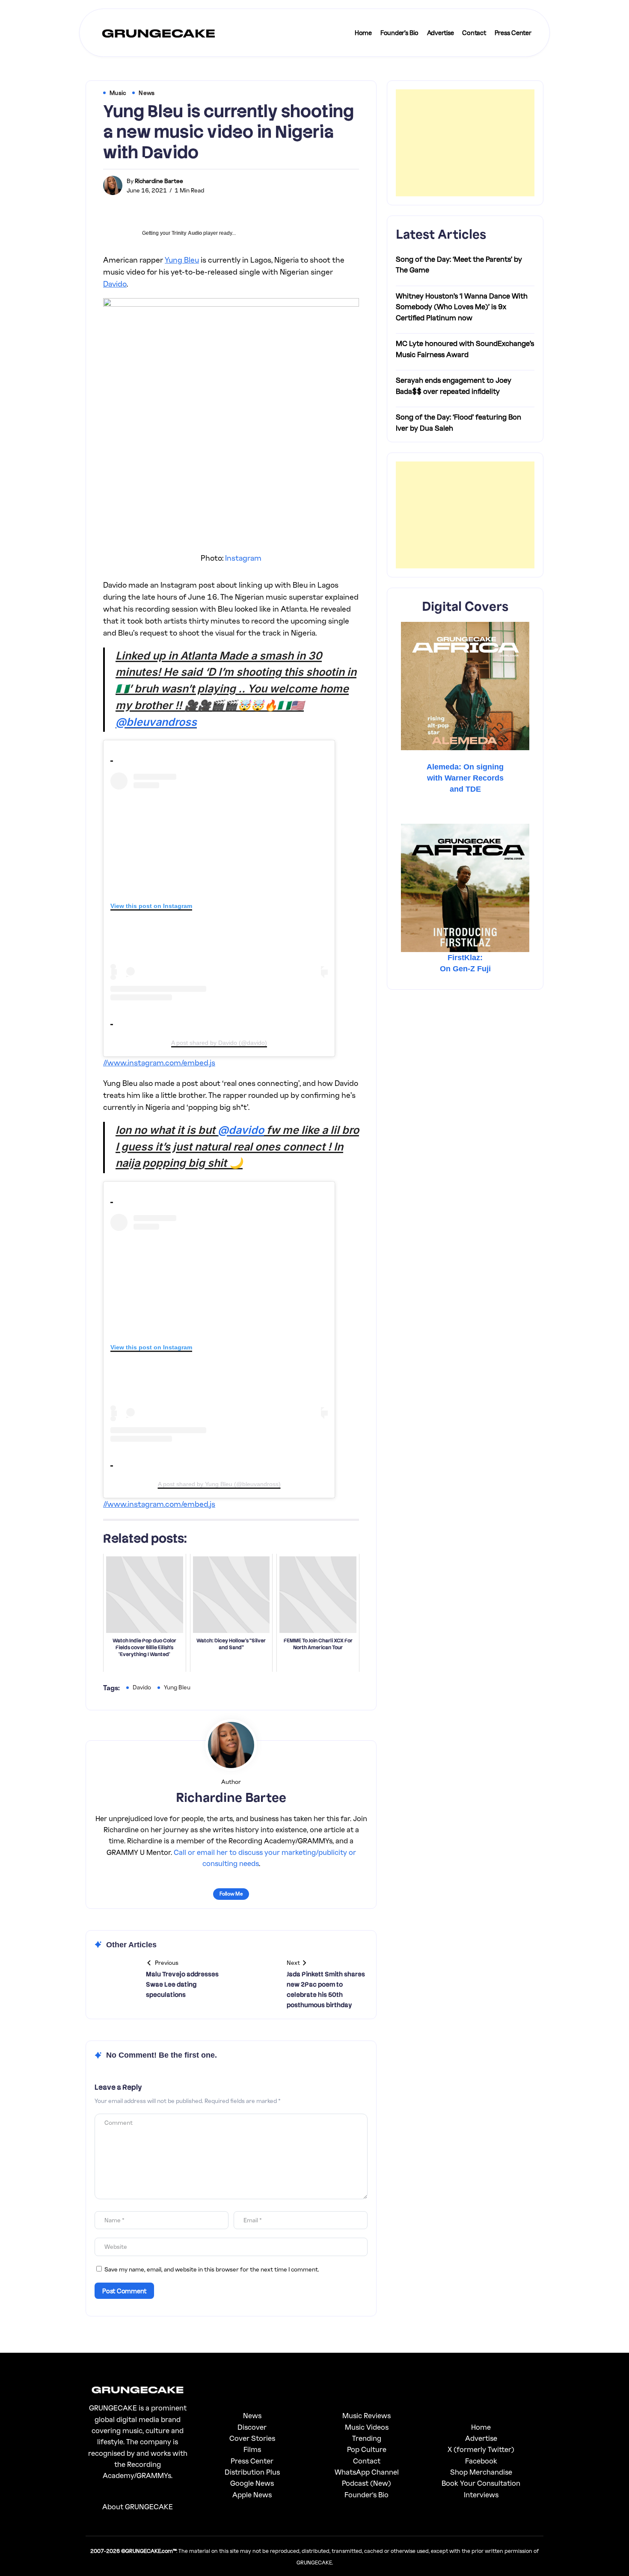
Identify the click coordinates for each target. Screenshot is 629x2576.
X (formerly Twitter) (481, 2449)
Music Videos (367, 2427)
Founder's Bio (366, 2495)
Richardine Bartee (159, 181)
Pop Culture (367, 2449)
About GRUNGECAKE (138, 2506)
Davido (115, 284)
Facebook (481, 2461)
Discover (252, 2427)
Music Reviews (366, 2415)
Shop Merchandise (481, 2472)
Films (252, 2449)
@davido (241, 1130)
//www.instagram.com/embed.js (159, 1062)
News (252, 2415)
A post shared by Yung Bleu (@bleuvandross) (219, 1484)
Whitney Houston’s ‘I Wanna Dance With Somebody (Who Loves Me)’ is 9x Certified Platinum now (462, 307)
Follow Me (231, 1894)
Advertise (481, 2438)
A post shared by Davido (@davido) (219, 1043)
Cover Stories (252, 2438)
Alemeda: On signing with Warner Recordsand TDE (465, 778)
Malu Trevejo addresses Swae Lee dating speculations (182, 1984)
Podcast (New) (366, 2483)
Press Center (252, 2461)
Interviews (481, 2495)
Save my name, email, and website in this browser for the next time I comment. (212, 2269)
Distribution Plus (252, 2472)
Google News (252, 2483)
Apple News (252, 2495)
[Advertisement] (465, 143)
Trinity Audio (187, 233)
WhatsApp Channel (367, 2472)
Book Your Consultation (481, 2483)
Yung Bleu (182, 260)
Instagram (243, 558)
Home (481, 2427)
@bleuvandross (156, 722)
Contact (367, 2461)
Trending (367, 2438)
